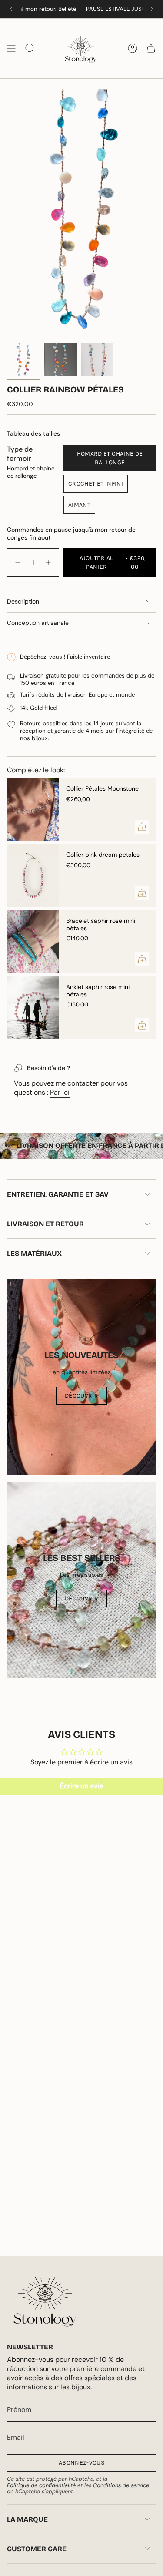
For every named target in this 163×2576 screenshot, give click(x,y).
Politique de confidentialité (41, 2485)
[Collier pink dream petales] (33, 875)
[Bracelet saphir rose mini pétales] (33, 942)
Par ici (60, 1092)
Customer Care (37, 2549)
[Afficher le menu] (11, 48)
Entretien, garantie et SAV (58, 1194)
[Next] (152, 9)
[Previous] (11, 9)
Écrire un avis (81, 1786)
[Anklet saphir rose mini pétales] (33, 1008)
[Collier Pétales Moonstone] (33, 809)
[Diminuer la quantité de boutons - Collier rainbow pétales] (17, 562)
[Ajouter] (142, 827)
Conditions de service (121, 2485)
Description (23, 601)
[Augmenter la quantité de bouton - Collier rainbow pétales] (49, 562)
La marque (27, 2519)
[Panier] (151, 48)
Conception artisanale (38, 623)
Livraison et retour (45, 1224)
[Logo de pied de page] (45, 2300)
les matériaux (34, 1253)
